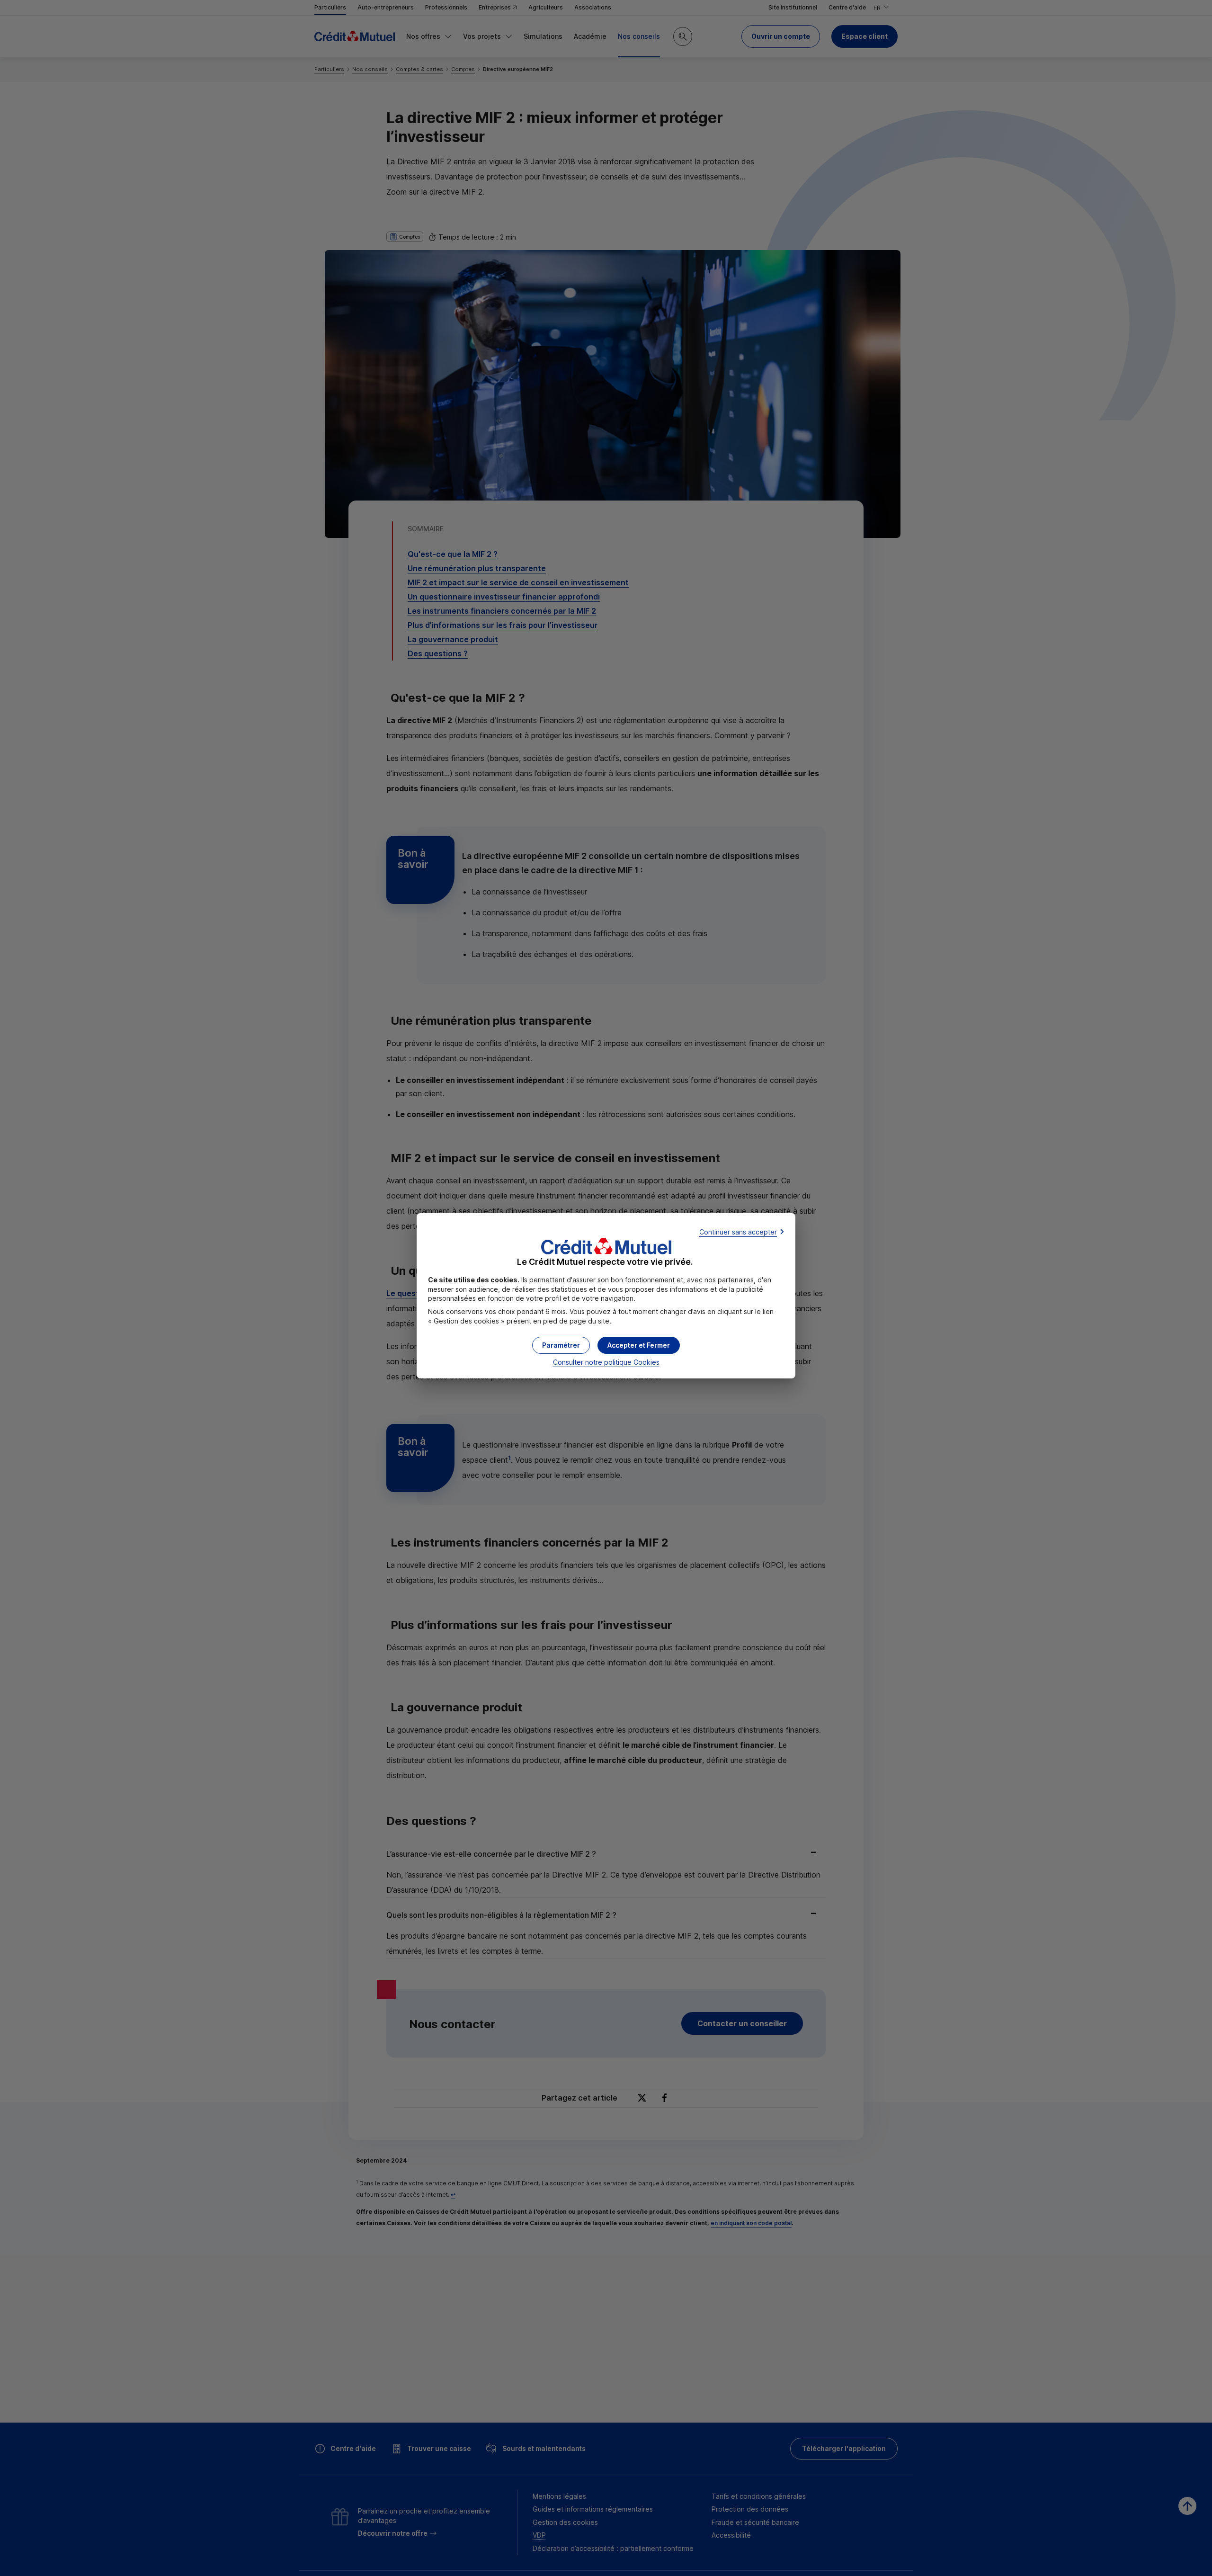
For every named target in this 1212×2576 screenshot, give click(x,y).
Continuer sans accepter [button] (738, 1232)
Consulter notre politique (606, 1362)
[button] (639, 1345)
